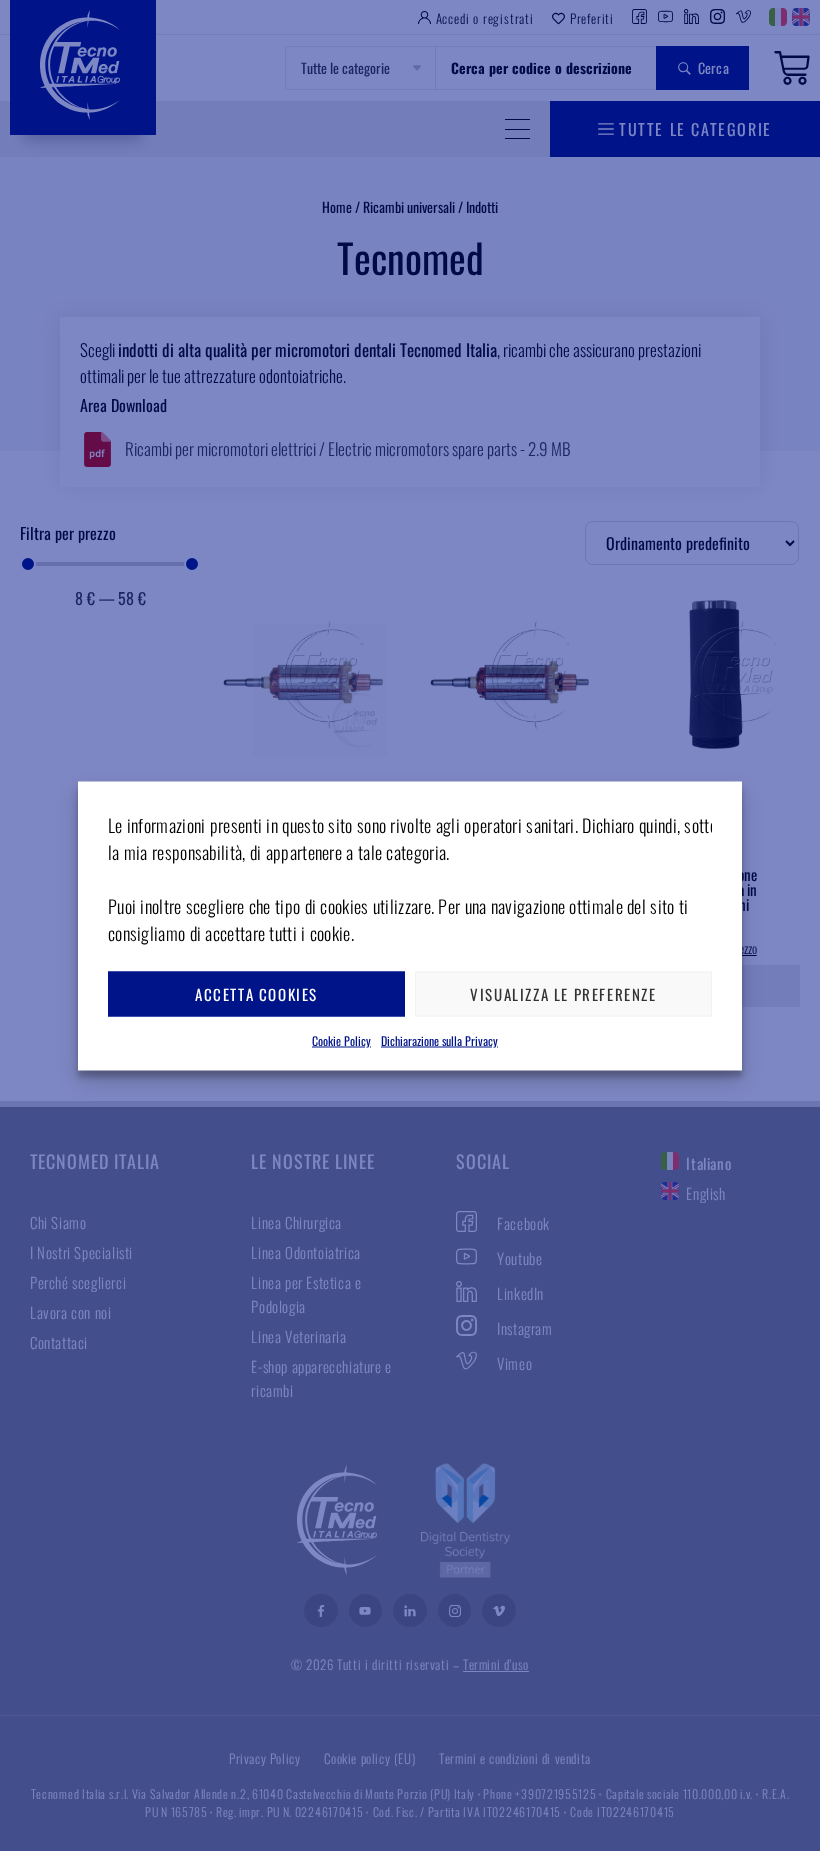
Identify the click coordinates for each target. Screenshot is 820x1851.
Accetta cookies (256, 994)
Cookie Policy (341, 1039)
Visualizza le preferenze (563, 994)
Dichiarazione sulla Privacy (439, 1039)
